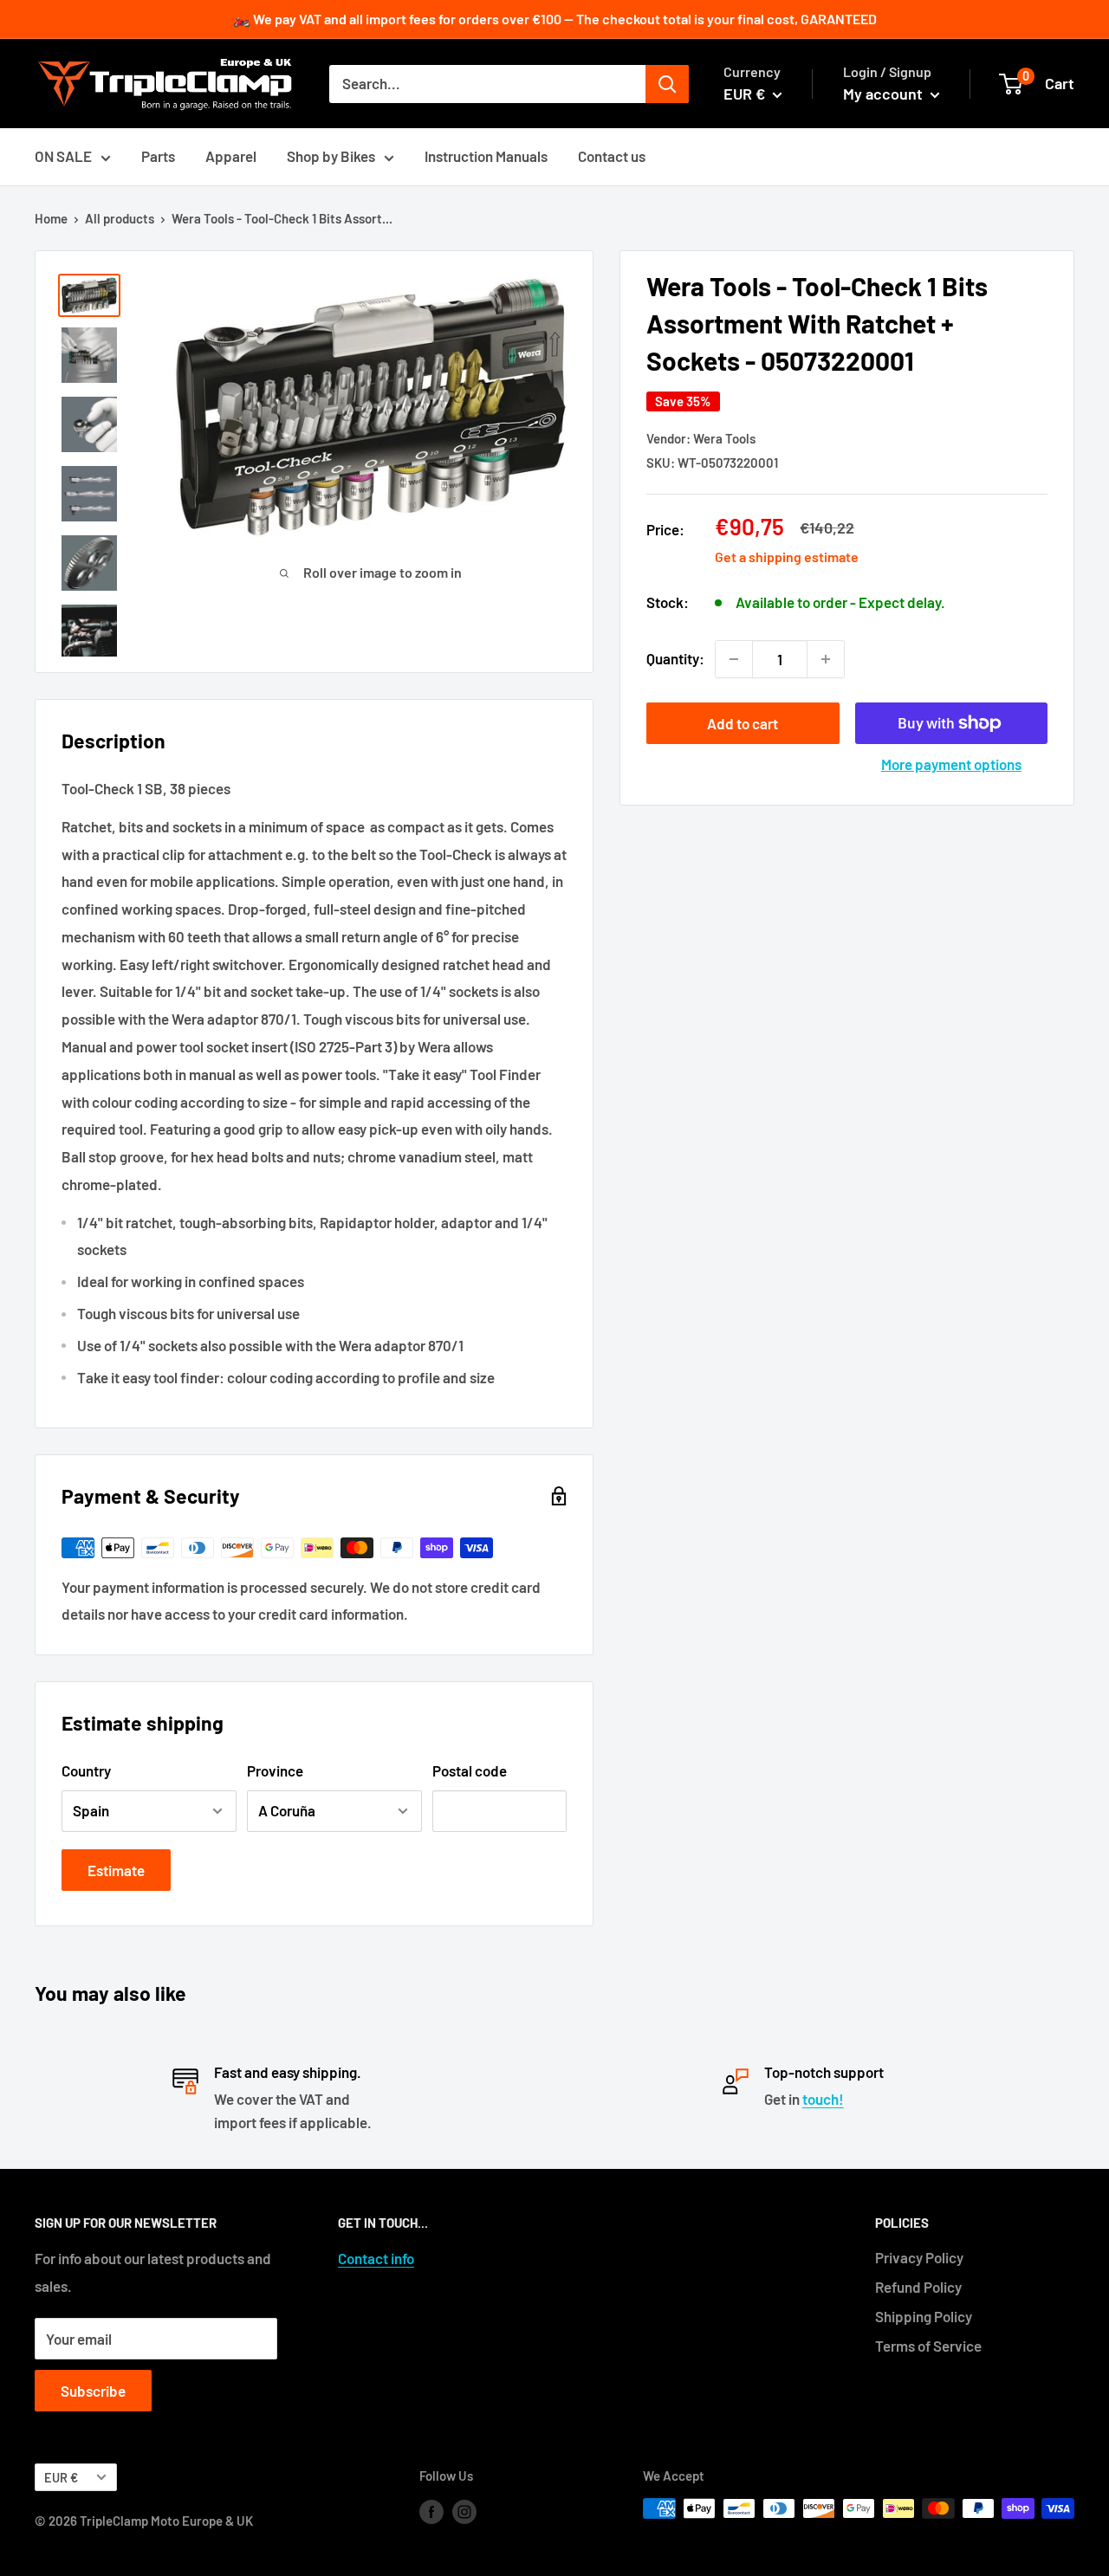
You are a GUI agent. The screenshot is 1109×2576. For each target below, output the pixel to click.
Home (51, 218)
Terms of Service (928, 2346)
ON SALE (63, 156)
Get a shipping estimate (787, 557)
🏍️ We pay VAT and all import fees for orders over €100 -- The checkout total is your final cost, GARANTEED (555, 19)
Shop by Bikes (331, 156)
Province (275, 1770)
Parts (158, 156)
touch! (823, 2099)
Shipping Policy (924, 2316)
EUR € (61, 2478)
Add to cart (743, 723)
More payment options (951, 764)
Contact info (376, 2258)
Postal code (470, 1770)
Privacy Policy (919, 2257)
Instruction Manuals (486, 156)
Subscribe (93, 2391)
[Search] (667, 84)
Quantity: (675, 658)
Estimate (116, 1870)
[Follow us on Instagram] (464, 2511)
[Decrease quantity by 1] (734, 659)
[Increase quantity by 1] (826, 659)
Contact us (612, 156)
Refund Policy (918, 2287)
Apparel (231, 156)
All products (120, 218)
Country (86, 1770)
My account (885, 94)
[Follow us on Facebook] (431, 2511)
